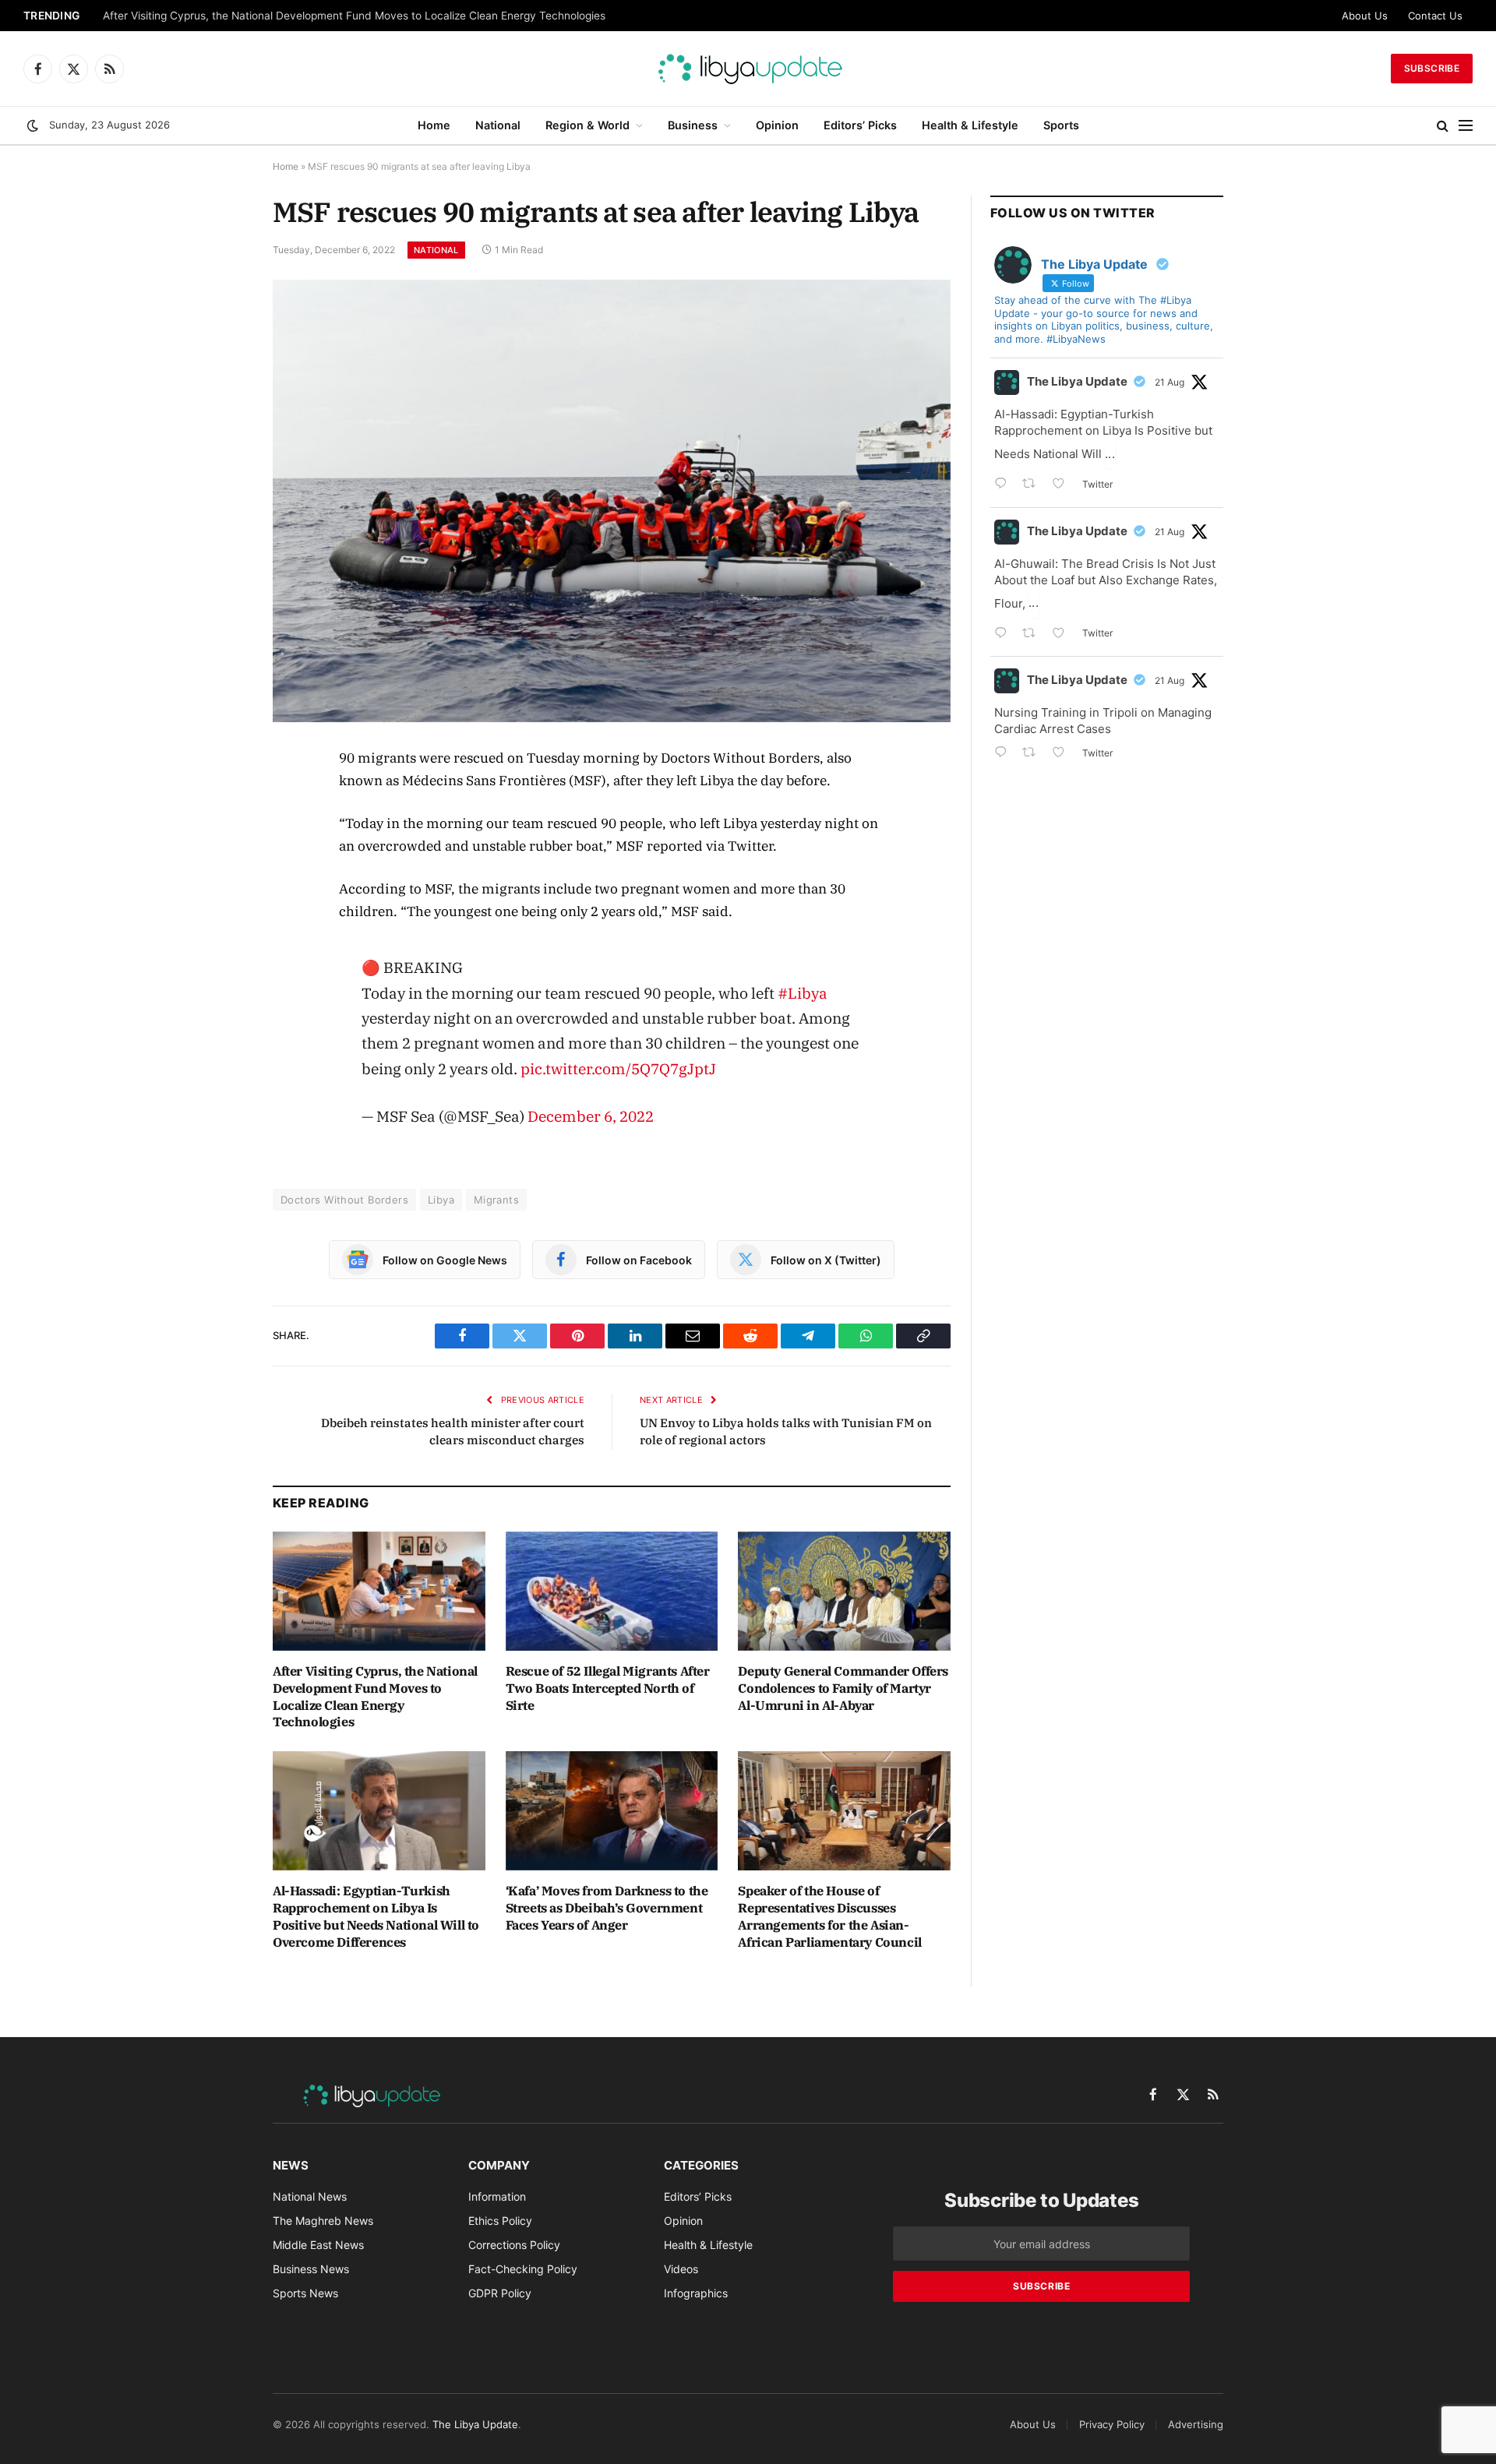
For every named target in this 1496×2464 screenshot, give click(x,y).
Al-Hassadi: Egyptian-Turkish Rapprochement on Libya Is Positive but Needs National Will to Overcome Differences (376, 1916)
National (498, 125)
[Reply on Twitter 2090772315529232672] (1004, 635)
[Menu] (1466, 126)
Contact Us (1435, 16)
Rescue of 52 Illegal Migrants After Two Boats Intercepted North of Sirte (608, 1688)
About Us (1365, 16)
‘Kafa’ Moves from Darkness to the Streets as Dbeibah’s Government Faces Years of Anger (607, 1908)
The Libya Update (1077, 381)
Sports (1061, 125)
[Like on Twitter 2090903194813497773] (1063, 485)
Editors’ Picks (860, 125)
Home (434, 125)
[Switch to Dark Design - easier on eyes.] (33, 125)
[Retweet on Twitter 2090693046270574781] (1034, 754)
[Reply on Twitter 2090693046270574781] (1004, 754)
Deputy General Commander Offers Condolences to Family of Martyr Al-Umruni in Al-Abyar (843, 1688)
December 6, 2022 (591, 1116)
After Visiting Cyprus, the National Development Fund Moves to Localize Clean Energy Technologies (354, 16)
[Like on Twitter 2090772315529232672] (1063, 635)
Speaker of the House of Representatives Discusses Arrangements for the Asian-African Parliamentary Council (829, 1916)
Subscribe (1432, 68)
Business (693, 125)
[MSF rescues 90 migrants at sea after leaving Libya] (612, 501)
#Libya (803, 993)
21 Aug (1170, 382)
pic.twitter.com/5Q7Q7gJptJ (618, 1068)
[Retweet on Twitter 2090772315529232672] (1034, 635)
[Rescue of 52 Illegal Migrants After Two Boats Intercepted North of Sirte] (612, 1591)
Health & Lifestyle (970, 125)
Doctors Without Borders (344, 1200)
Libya (441, 1200)
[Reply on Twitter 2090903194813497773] (1004, 485)
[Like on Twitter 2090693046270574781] (1063, 754)
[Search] (1443, 126)
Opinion (777, 125)
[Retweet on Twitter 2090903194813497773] (1034, 485)
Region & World (587, 125)
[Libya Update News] (748, 69)
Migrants (496, 1200)
